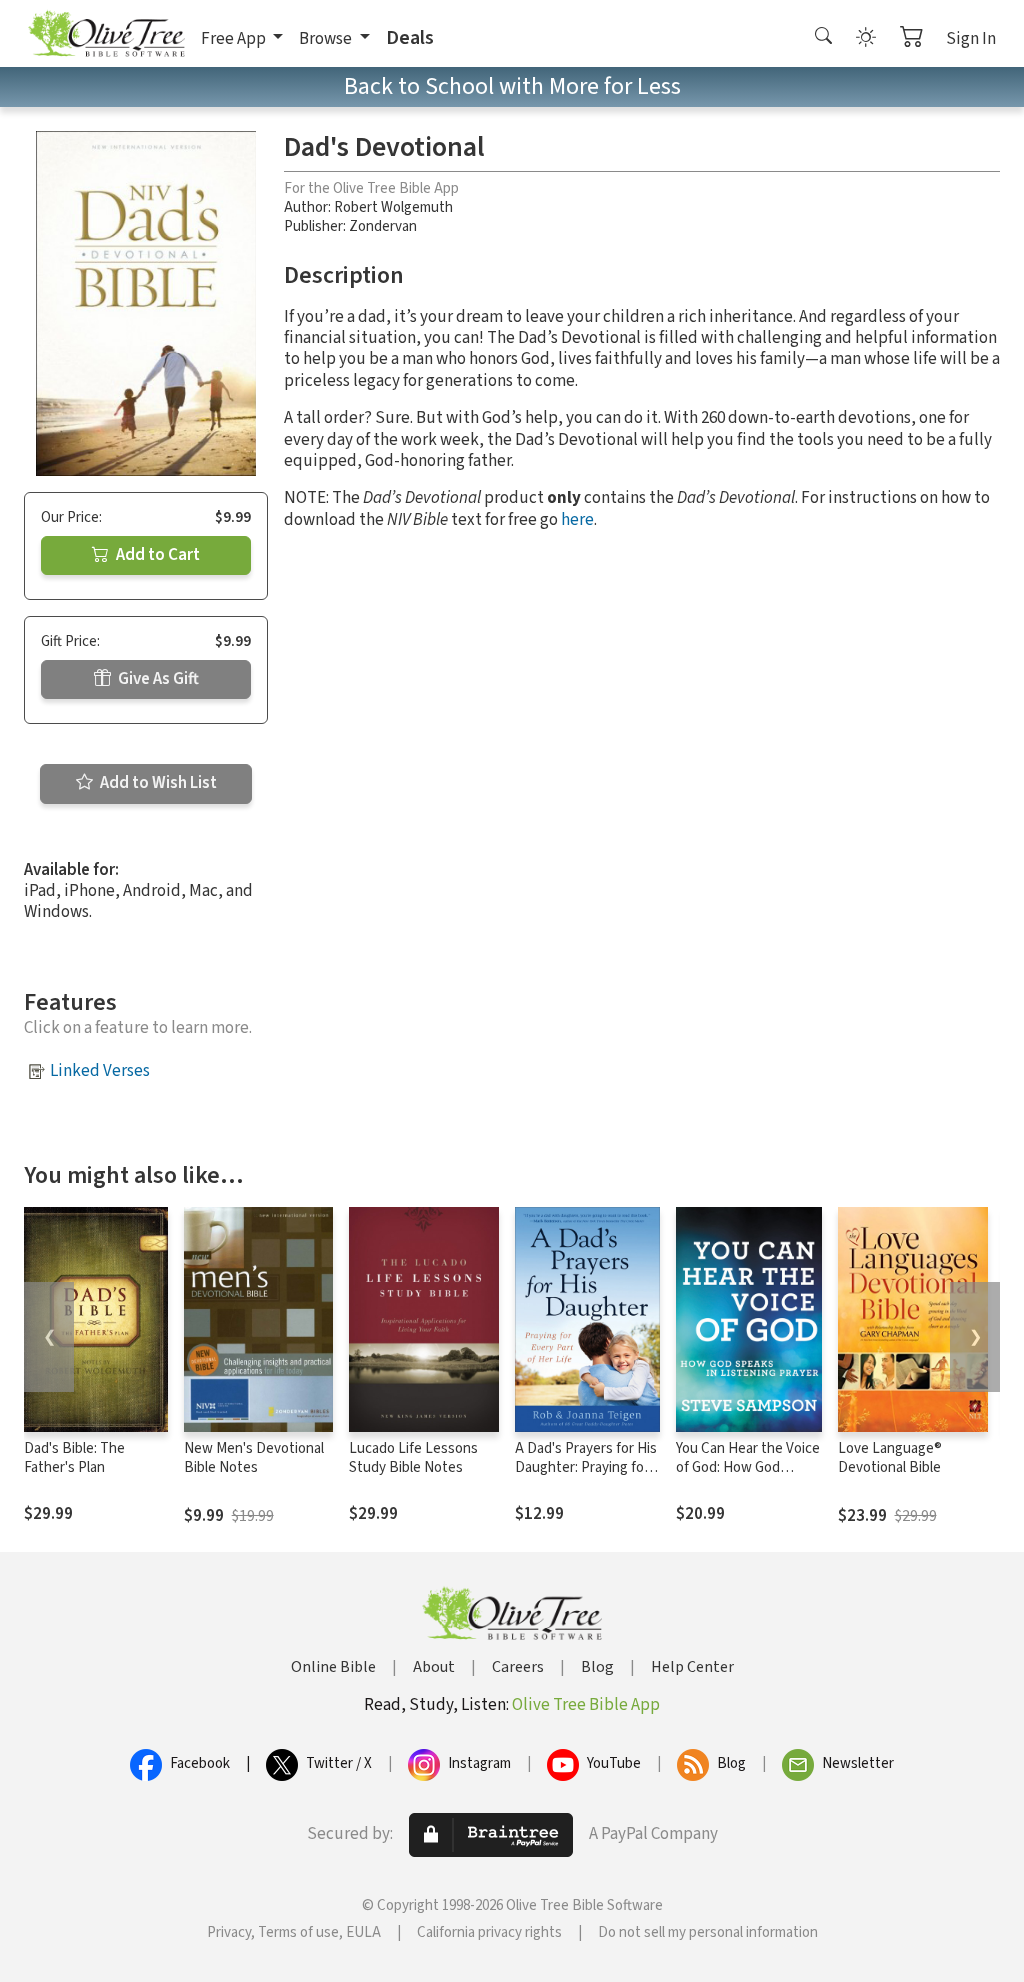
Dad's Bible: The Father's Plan (74, 1458)
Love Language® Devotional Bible (890, 1458)
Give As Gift (157, 679)
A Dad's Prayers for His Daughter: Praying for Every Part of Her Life (586, 1467)
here (577, 520)
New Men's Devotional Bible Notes (254, 1458)
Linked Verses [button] (100, 1071)
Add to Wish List (157, 783)
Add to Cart (156, 555)
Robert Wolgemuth (393, 207)
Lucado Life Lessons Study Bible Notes (413, 1458)
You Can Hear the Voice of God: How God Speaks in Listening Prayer (748, 1477)
